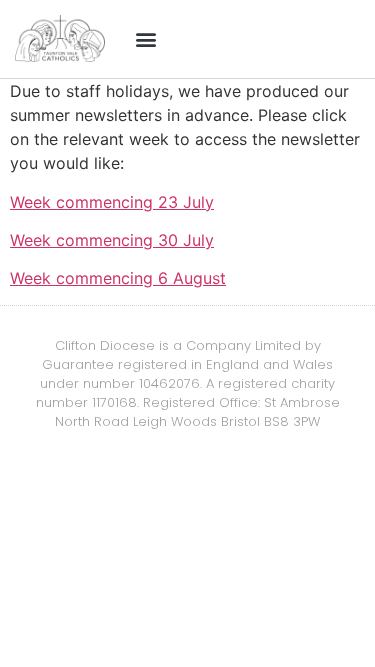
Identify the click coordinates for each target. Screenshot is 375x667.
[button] (146, 39)
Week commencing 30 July (112, 240)
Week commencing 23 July (112, 202)
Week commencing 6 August (118, 278)
